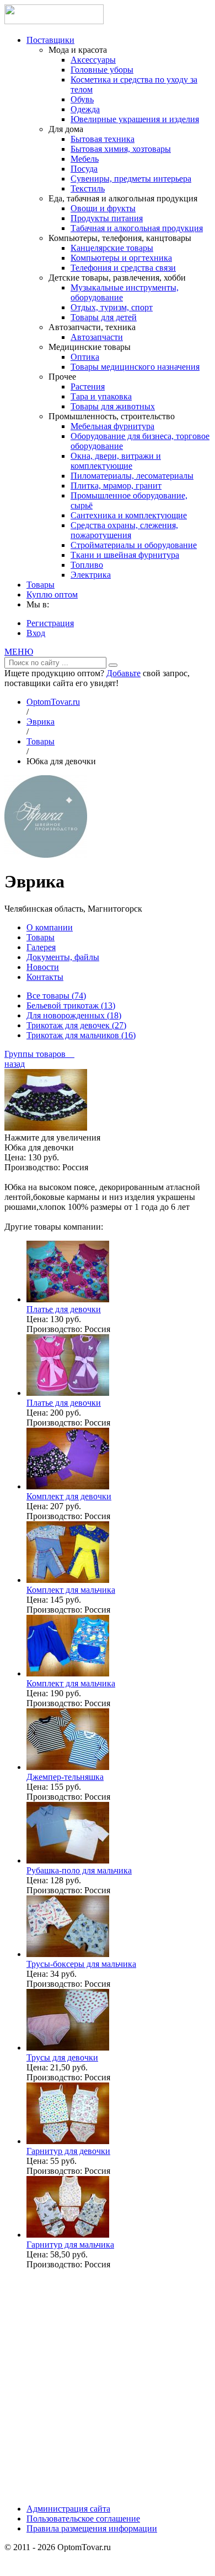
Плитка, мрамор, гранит (116, 486)
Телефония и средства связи (123, 268)
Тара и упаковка (101, 396)
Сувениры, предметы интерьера (131, 179)
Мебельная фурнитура (112, 426)
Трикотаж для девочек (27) (76, 1025)
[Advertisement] (108, 2386)
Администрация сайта (68, 2509)
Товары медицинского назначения (135, 367)
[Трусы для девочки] (68, 2048)
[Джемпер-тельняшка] (68, 1767)
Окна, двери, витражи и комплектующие (116, 461)
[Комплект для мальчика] (68, 1580)
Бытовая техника (103, 139)
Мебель (85, 159)
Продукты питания (107, 218)
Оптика (85, 357)
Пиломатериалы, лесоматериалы (132, 476)
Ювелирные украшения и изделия (135, 119)
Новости (43, 967)
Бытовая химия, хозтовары (121, 149)
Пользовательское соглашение (83, 2519)
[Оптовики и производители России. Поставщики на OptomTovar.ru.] (54, 21)
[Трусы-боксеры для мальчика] (68, 1954)
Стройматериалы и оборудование (134, 545)
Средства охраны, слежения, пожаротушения (124, 530)
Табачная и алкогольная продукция (137, 228)
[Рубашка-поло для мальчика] (68, 1860)
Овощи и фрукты (103, 208)
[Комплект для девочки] (68, 1486)
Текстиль (88, 188)
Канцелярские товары (112, 248)
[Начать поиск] (113, 665)
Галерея (41, 947)
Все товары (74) (56, 996)
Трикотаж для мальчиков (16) (81, 1035)
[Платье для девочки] (68, 1299)
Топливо (87, 565)
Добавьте (123, 673)
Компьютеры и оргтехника (121, 258)
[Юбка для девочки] (46, 1128)
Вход (36, 633)
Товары (41, 585)
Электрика (91, 575)
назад (15, 1064)
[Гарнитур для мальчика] (68, 2235)
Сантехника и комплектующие (129, 515)
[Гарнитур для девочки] (68, 2141)
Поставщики (50, 40)
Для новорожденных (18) (74, 1015)
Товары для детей (104, 317)
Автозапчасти (97, 337)
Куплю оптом (52, 594)
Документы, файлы (63, 957)
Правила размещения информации (92, 2528)
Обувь (82, 99)
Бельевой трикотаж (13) (71, 1005)
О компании (50, 927)
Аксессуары (93, 60)
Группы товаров (39, 1054)
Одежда (85, 109)
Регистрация (50, 623)
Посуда (84, 169)
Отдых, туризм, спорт (112, 307)
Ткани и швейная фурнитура (125, 555)
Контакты (45, 977)
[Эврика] (46, 855)
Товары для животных (113, 406)
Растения (88, 387)
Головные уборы (102, 70)
